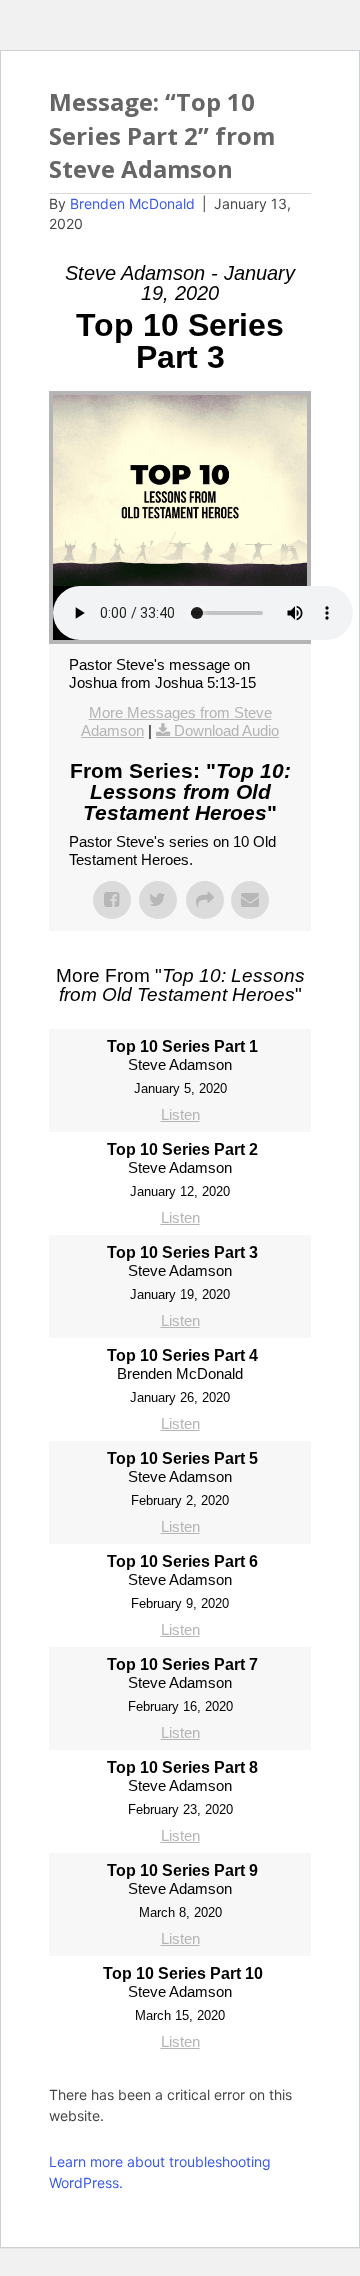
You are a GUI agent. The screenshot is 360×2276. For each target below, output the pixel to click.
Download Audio (226, 730)
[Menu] (288, 118)
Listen (180, 1114)
